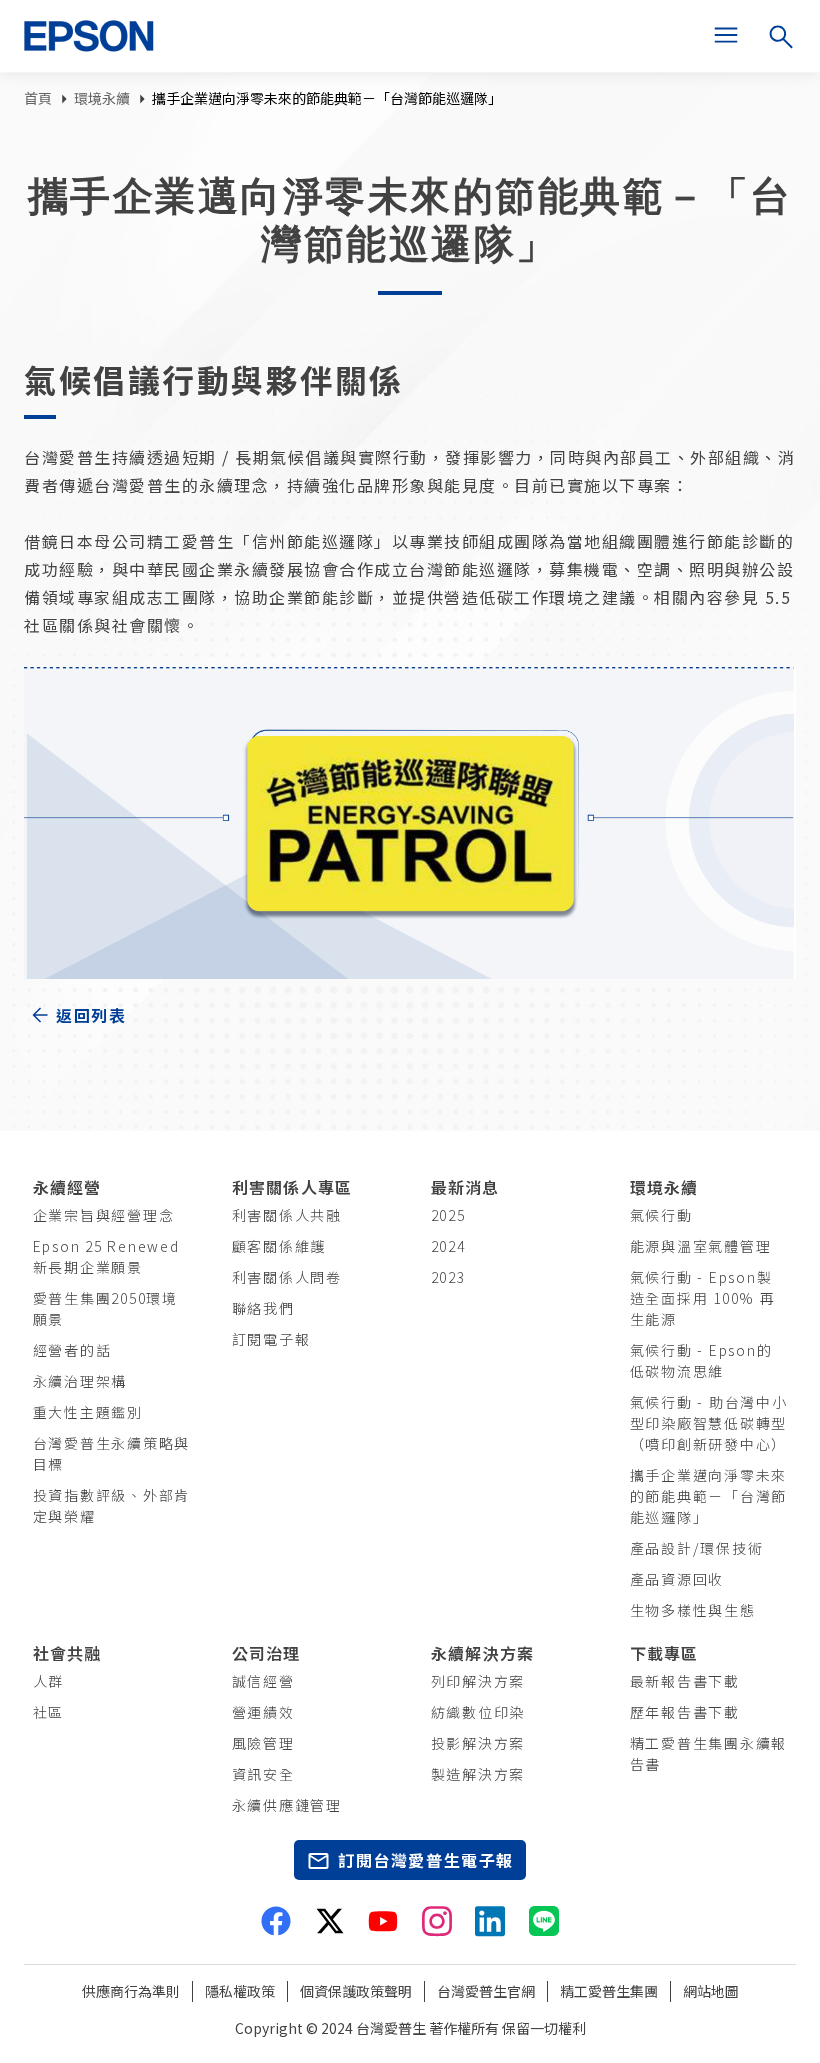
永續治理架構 (80, 1381)
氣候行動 (661, 1215)
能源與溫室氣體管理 (701, 1246)
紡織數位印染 (478, 1712)
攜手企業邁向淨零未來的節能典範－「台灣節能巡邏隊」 (709, 1496)
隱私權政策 (240, 1991)
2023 (448, 1277)
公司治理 (266, 1653)
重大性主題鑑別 (88, 1412)
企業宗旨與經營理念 (104, 1215)
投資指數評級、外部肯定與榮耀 (112, 1505)
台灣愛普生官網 (486, 1991)
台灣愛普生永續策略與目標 (112, 1453)
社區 (49, 1712)
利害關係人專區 (292, 1187)
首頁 (38, 98)
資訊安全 (263, 1774)
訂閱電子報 (271, 1339)
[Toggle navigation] (726, 35)
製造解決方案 (478, 1774)
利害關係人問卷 (287, 1277)
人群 (49, 1681)
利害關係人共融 (287, 1215)
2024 (448, 1246)
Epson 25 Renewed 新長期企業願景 (106, 1256)
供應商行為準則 (131, 1991)
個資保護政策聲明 (356, 1991)
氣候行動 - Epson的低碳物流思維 (701, 1360)
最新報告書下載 (685, 1681)
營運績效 (263, 1712)
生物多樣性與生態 (693, 1610)
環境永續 (102, 98)
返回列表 (91, 1015)
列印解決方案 (478, 1681)
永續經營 (67, 1187)
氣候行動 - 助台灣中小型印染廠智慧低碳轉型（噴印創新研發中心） (709, 1423)
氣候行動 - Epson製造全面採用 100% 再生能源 (703, 1298)
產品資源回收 (677, 1579)
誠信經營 (263, 1681)
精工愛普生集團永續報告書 (709, 1753)
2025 (448, 1215)
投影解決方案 (478, 1743)
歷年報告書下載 (685, 1712)
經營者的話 (72, 1350)
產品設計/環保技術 (697, 1548)
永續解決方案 (483, 1653)
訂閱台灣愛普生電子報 (426, 1860)
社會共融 (67, 1653)
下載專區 (664, 1653)
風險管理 (263, 1743)
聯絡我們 (263, 1308)
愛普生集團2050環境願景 (105, 1308)
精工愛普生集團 (609, 1991)
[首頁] (97, 35)
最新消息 (465, 1187)
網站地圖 (711, 1991)
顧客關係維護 (279, 1246)
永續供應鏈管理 (287, 1805)
